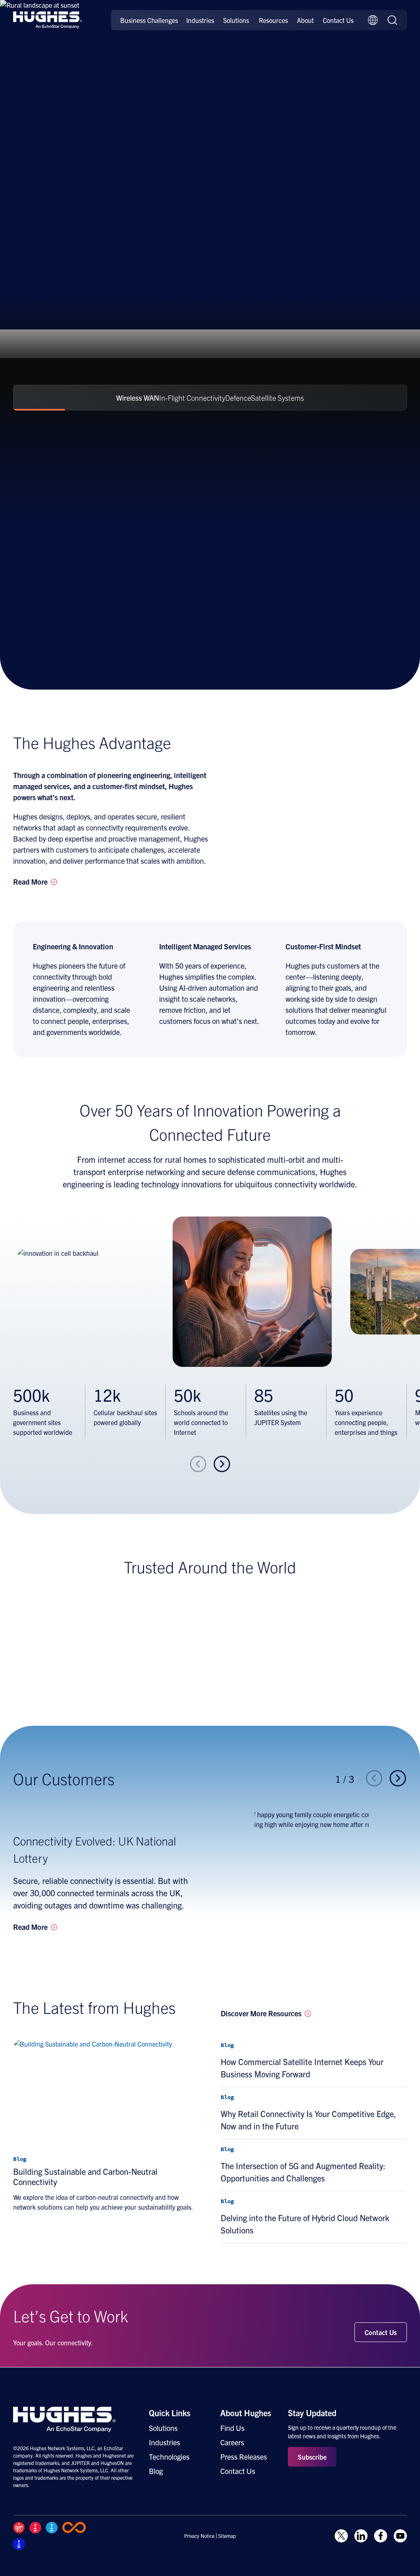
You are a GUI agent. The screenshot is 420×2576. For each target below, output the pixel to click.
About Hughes (246, 2413)
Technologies (169, 2457)
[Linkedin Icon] (361, 2536)
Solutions (236, 20)
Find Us (232, 2428)
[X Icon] (341, 2536)
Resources (273, 20)
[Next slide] (222, 1464)
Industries (200, 20)
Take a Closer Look (116, 231)
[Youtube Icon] (400, 2536)
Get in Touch (41, 231)
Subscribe (312, 2457)
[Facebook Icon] (381, 2536)
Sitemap (227, 2536)
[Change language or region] (373, 20)
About (305, 20)
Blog (156, 2471)
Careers (232, 2442)
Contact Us (338, 20)
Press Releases (244, 2457)
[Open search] (393, 20)
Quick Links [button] (170, 2413)
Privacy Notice (199, 2536)
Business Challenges (149, 20)
